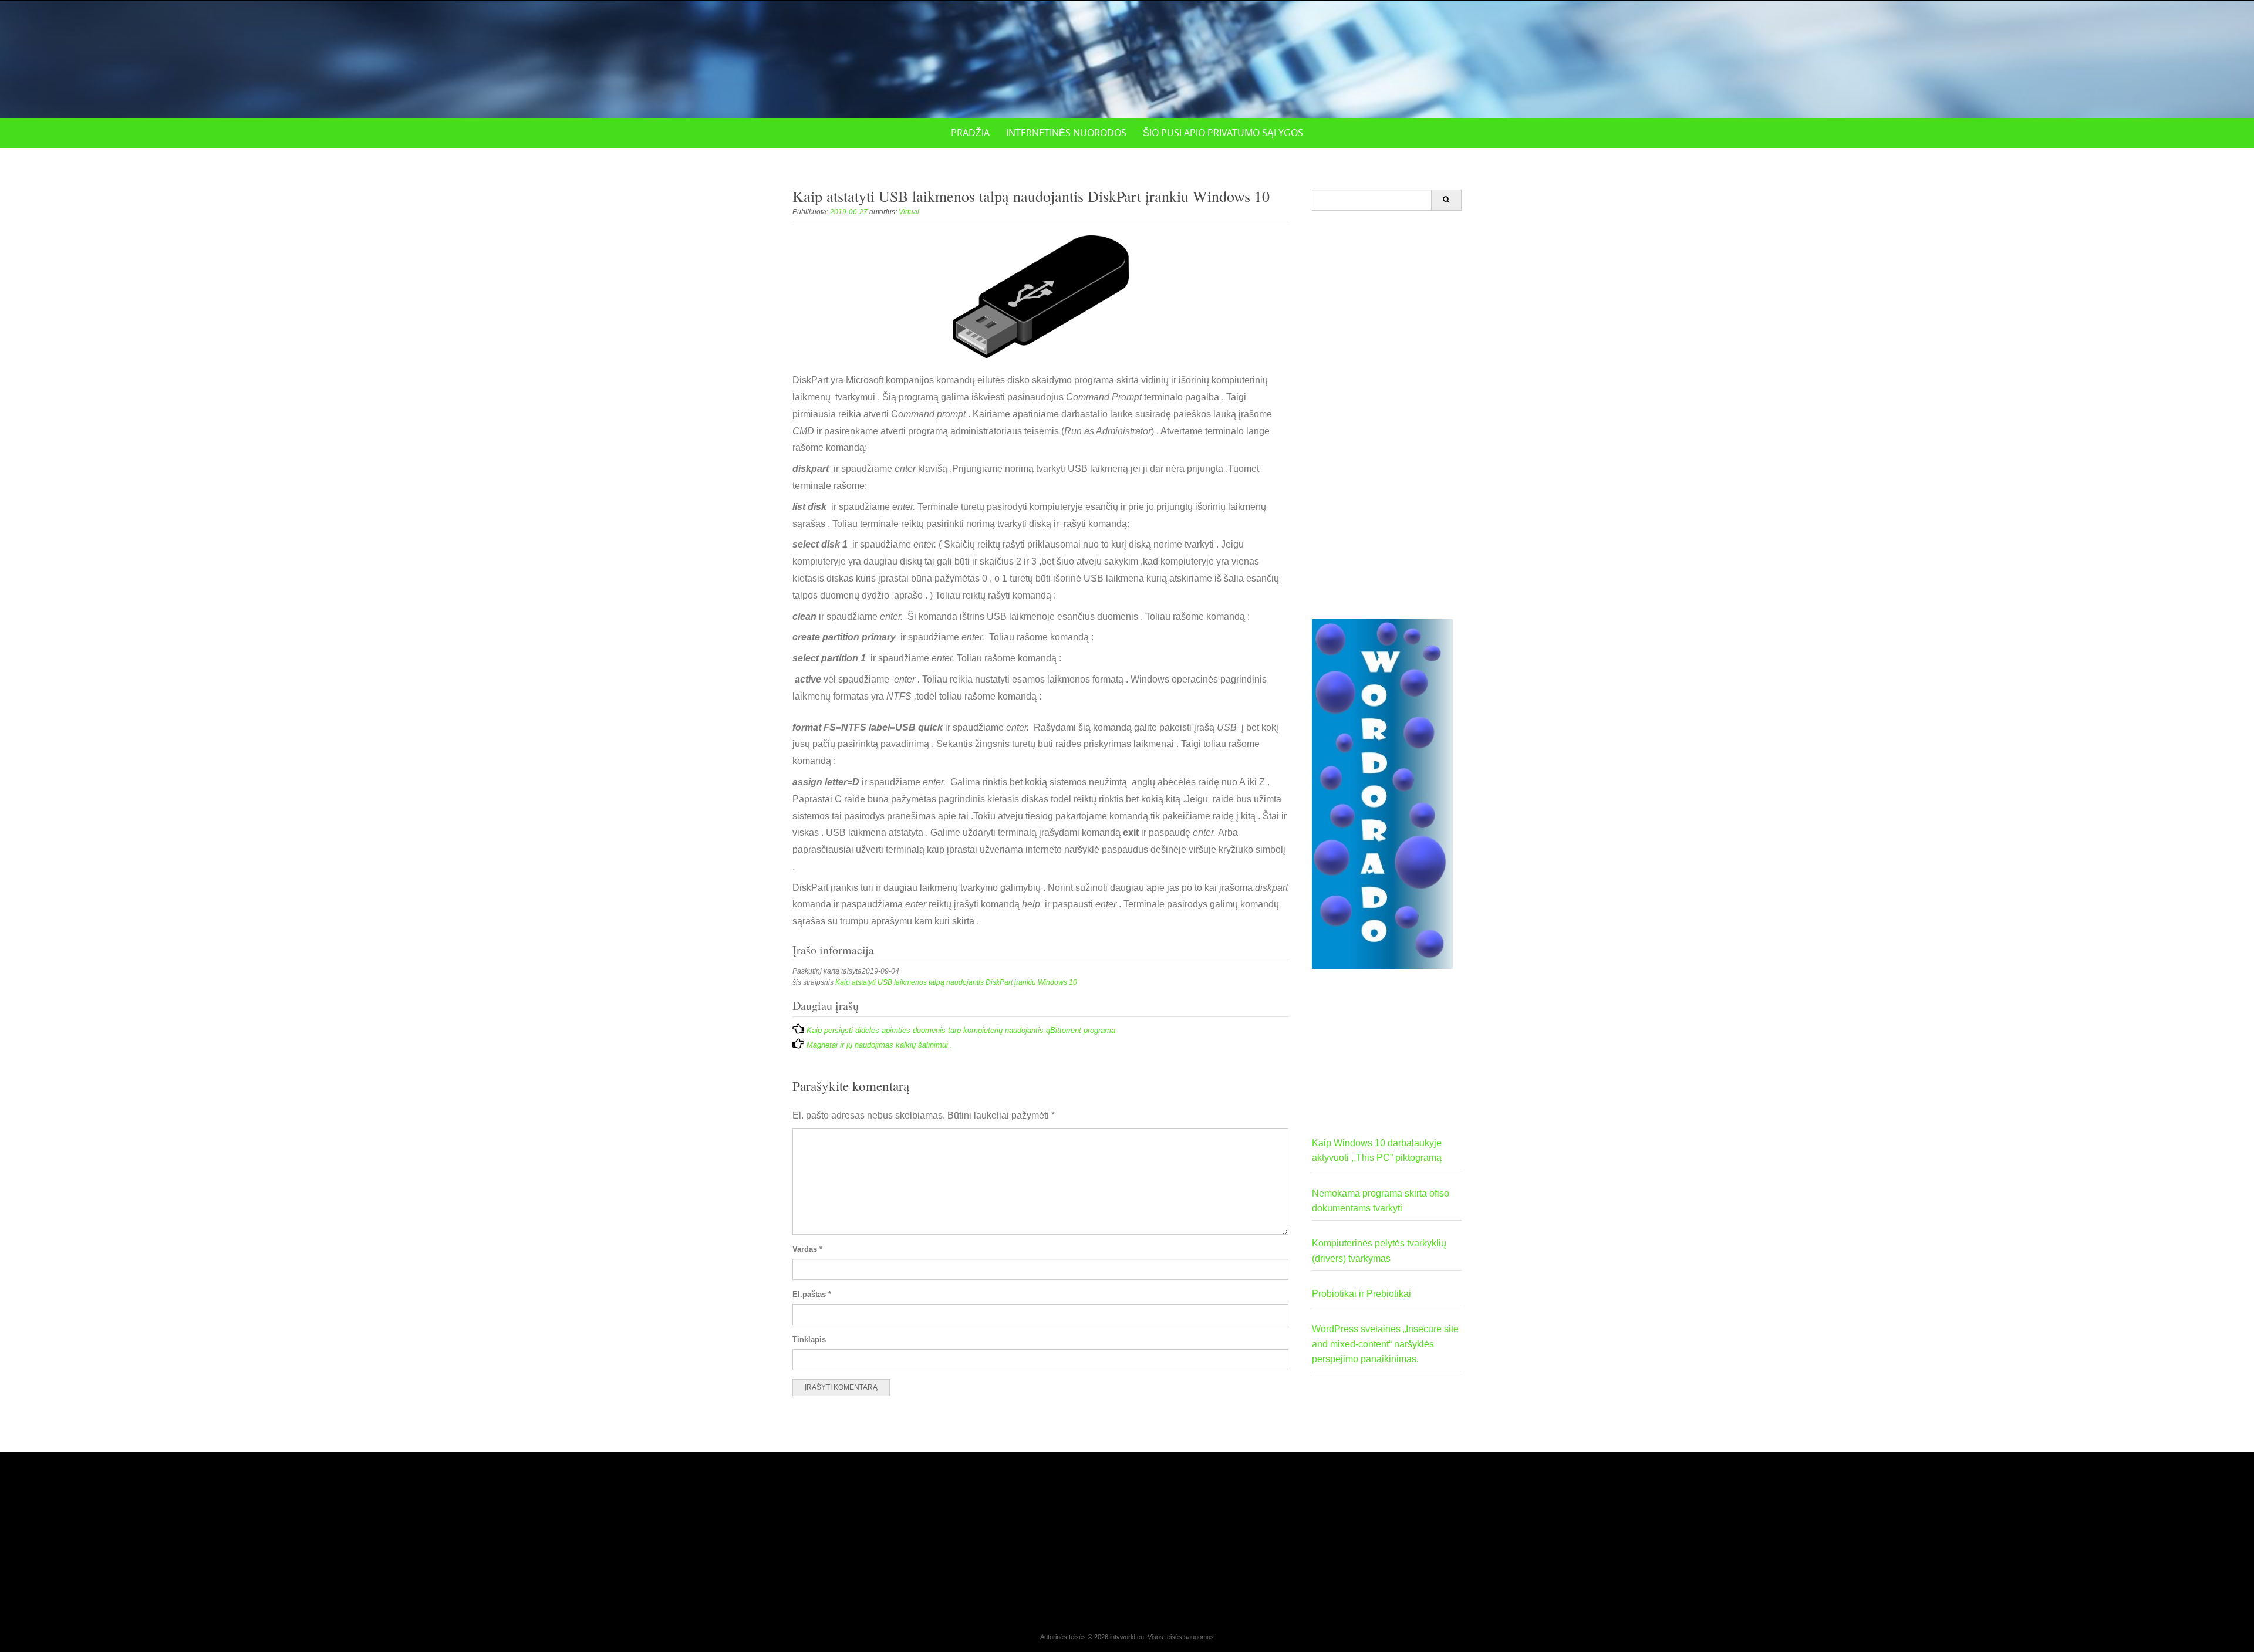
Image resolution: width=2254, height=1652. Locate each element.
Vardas (807, 1249)
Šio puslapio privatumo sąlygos (1223, 133)
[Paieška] (1446, 200)
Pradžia (970, 133)
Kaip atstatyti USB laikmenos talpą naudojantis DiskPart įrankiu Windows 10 (956, 982)
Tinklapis (809, 1339)
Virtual (909, 212)
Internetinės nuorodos (1066, 133)
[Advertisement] (1387, 415)
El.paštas (812, 1294)
